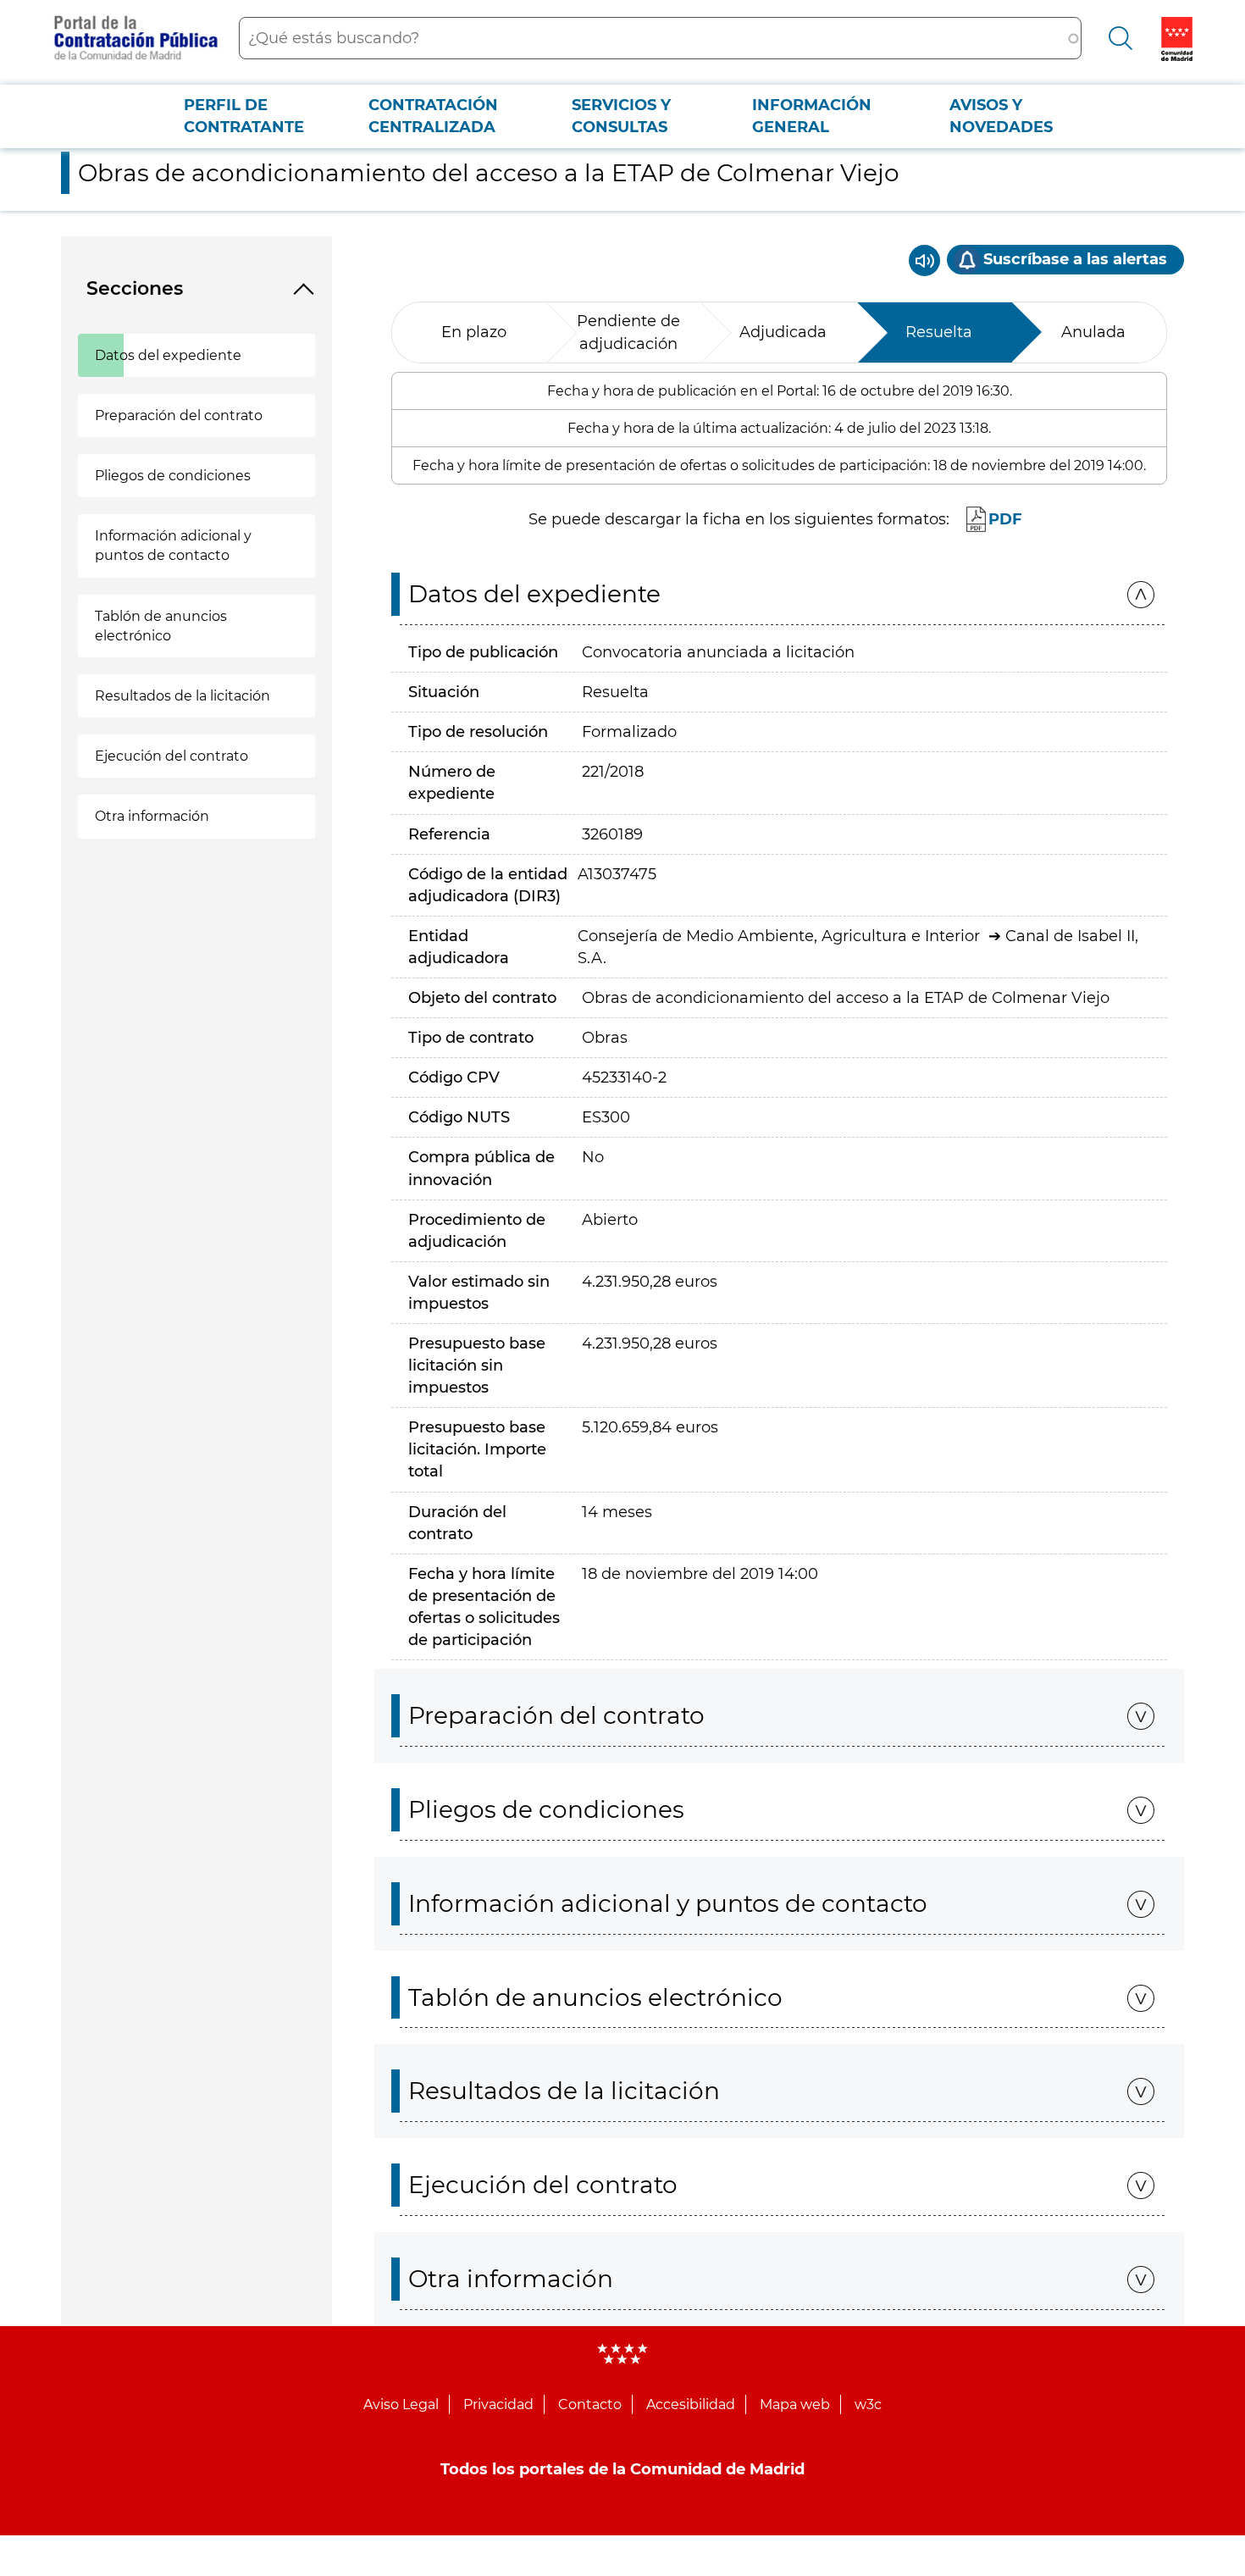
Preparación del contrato (179, 415)
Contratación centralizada (433, 116)
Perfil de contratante (244, 116)
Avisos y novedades (1001, 116)
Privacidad (498, 2404)
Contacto (590, 2404)
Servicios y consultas (621, 116)
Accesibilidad (691, 2404)
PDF (1005, 519)
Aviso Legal (401, 2404)
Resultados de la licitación (183, 696)
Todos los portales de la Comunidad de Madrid (622, 2469)
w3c (868, 2404)
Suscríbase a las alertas (1075, 259)
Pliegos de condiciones (173, 476)
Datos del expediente (168, 355)
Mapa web (795, 2404)
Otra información (152, 816)
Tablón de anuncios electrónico (161, 626)
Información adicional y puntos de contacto (173, 546)
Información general (812, 116)
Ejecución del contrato (172, 756)
